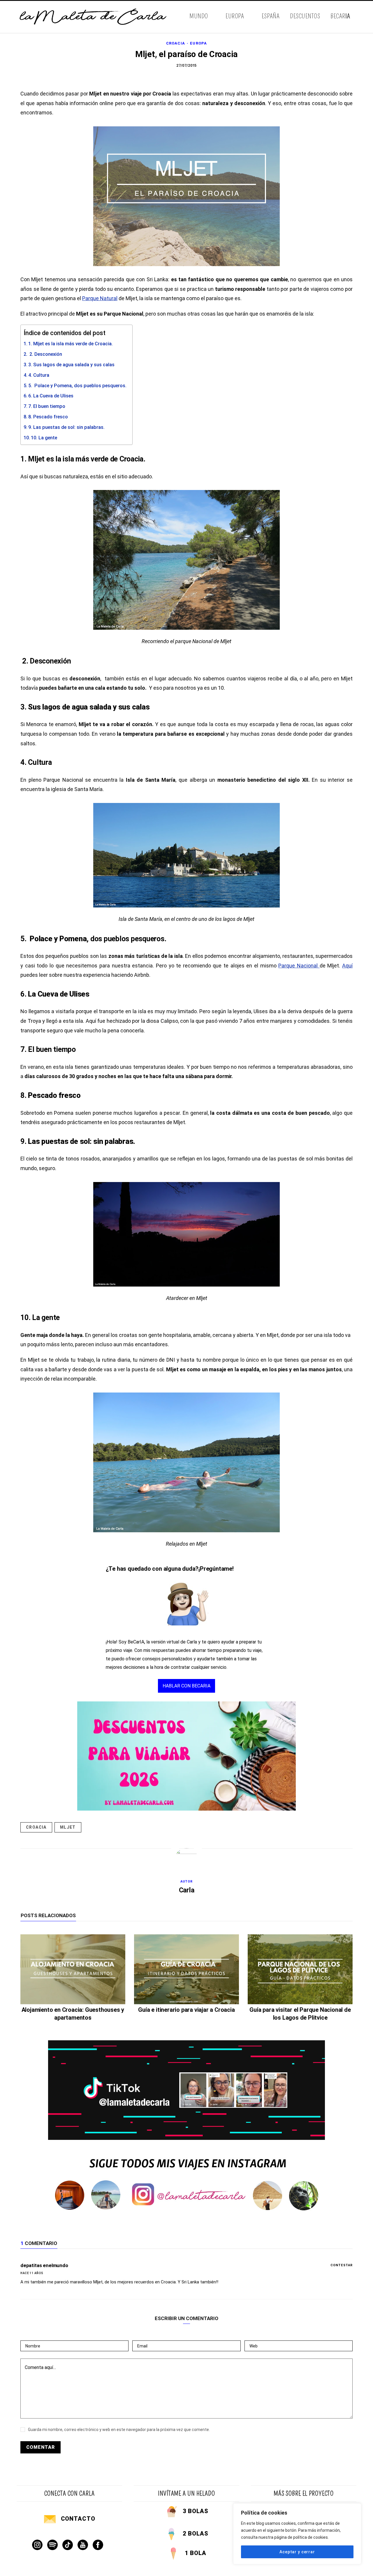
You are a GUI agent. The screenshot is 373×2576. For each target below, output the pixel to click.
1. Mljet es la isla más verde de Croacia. (71, 344)
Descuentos (305, 16)
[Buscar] (352, 17)
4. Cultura (39, 375)
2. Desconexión (45, 354)
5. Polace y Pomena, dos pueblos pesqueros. (77, 386)
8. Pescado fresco (48, 417)
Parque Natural (100, 298)
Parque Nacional (299, 966)
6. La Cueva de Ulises (51, 396)
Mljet (68, 1827)
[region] (297, 2534)
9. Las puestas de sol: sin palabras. (66, 427)
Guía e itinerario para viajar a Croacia (186, 2010)
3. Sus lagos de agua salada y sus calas (71, 365)
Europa (235, 16)
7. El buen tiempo (47, 406)
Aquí (347, 966)
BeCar (340, 16)
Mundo (199, 16)
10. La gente (44, 438)
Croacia (176, 43)
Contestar (342, 2265)
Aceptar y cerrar (297, 2552)
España (271, 16)
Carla (187, 1890)
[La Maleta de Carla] (94, 17)
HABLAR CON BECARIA (186, 1686)
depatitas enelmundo (44, 2265)
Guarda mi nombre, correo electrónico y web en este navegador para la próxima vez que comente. (119, 2430)
